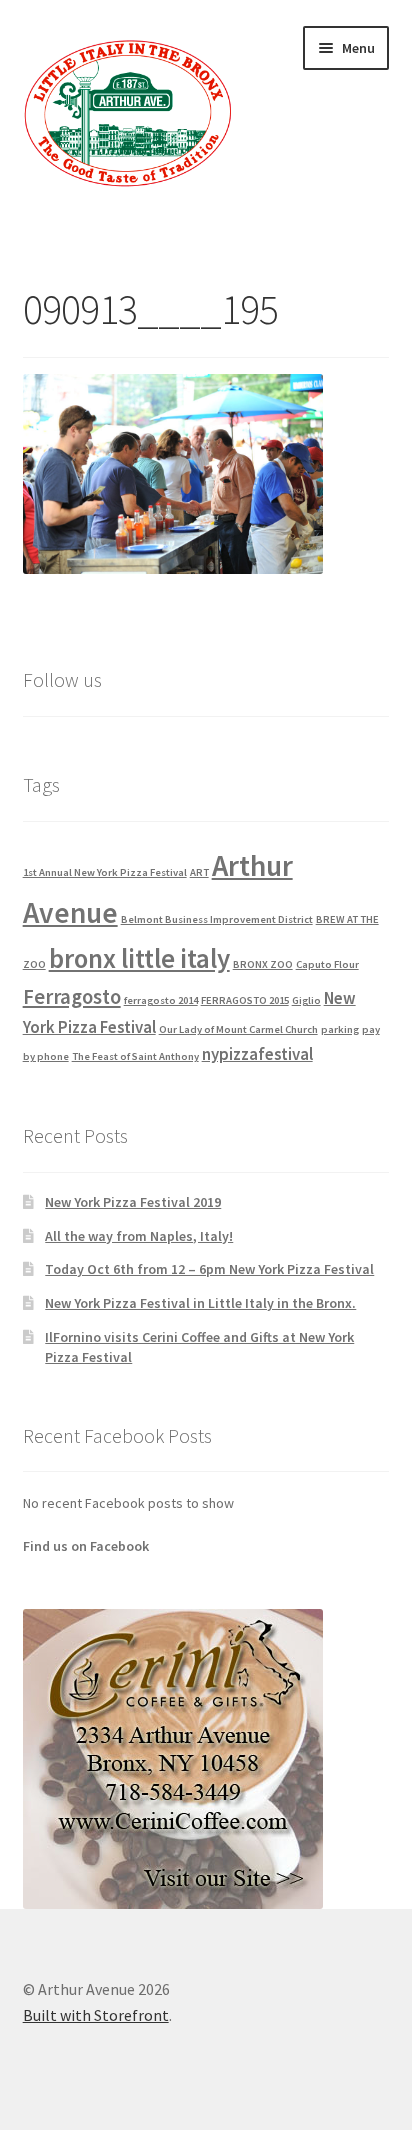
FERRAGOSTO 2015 (245, 1000)
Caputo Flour (327, 964)
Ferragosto (72, 996)
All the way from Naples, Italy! (139, 1236)
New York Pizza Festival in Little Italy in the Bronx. (200, 1303)
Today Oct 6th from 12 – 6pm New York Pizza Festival (209, 1269)
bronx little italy (139, 958)
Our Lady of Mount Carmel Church (238, 1029)
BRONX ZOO (263, 964)
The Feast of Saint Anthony (135, 1056)
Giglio (306, 1000)
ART (199, 872)
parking (340, 1029)
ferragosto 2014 (161, 1000)
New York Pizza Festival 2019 (133, 1202)
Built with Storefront (96, 2015)
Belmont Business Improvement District (217, 919)
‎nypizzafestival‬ (257, 1054)
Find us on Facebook (86, 1546)
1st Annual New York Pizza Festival (105, 872)
